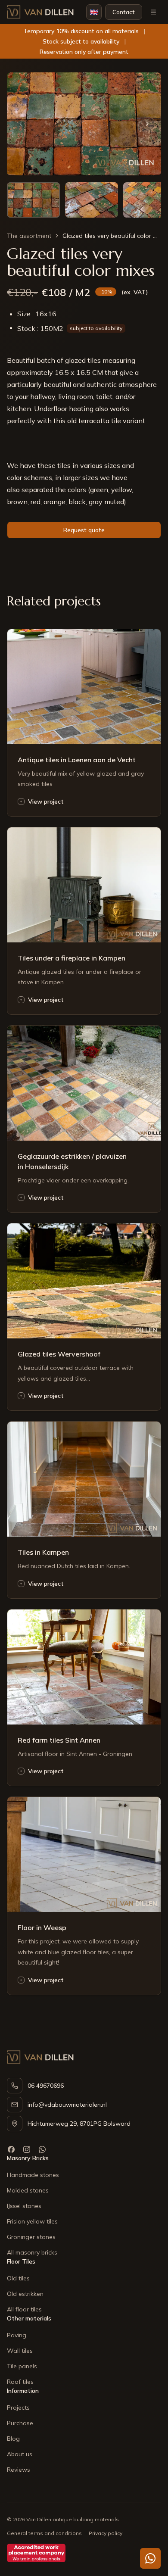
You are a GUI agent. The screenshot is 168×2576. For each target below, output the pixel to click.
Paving (17, 2335)
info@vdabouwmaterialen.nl (67, 2105)
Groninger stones (31, 2237)
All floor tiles (24, 2309)
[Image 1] (33, 200)
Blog (13, 2439)
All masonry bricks (32, 2252)
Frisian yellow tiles (32, 2221)
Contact (124, 12)
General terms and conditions (44, 2533)
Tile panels (22, 2366)
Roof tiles (20, 2382)
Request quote (84, 530)
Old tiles (18, 2278)
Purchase (20, 2423)
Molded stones (28, 2190)
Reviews (19, 2470)
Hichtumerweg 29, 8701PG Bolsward (79, 2124)
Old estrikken (25, 2294)
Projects (18, 2408)
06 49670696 (46, 2086)
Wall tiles (20, 2351)
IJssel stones (24, 2206)
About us (20, 2454)
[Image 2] (92, 200)
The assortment (29, 236)
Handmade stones (33, 2175)
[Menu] (153, 12)
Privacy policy (106, 2533)
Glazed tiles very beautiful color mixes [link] (112, 236)
